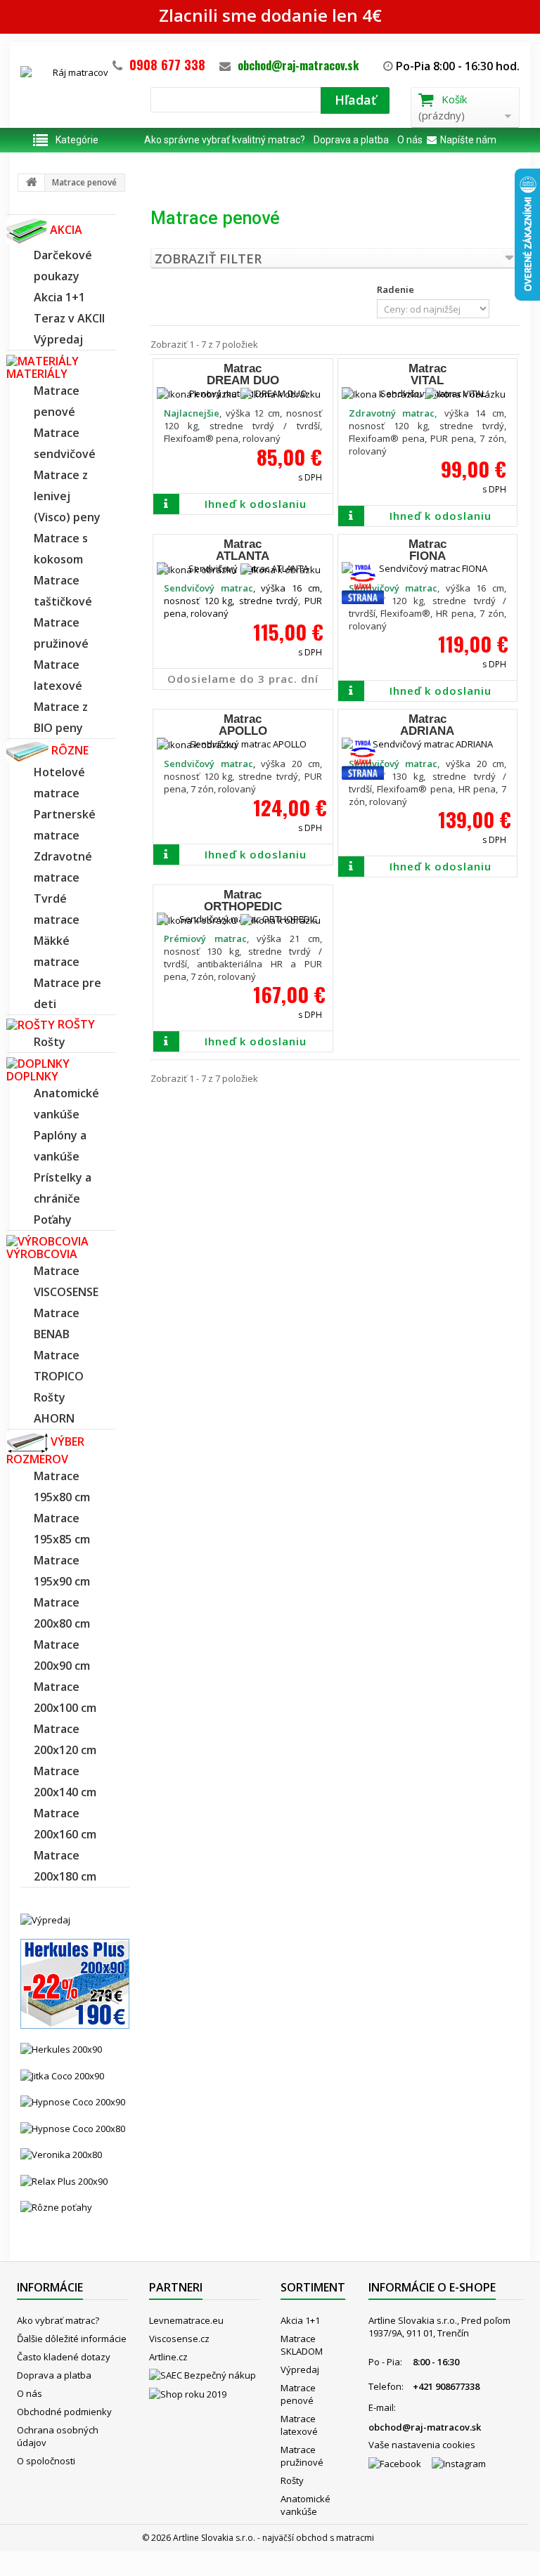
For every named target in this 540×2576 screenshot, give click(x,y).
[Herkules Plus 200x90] (75, 1983)
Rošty (292, 2480)
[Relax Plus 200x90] (64, 2180)
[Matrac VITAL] (428, 393)
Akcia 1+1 (300, 2320)
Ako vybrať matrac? (58, 2320)
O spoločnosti (46, 2461)
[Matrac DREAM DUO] (243, 393)
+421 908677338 (446, 2386)
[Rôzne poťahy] (56, 2206)
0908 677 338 (167, 65)
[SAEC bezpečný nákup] (205, 2378)
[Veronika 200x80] (61, 2154)
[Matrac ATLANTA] (243, 568)
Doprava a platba (351, 140)
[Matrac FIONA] (428, 568)
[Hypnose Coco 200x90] (73, 2101)
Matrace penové (298, 2394)
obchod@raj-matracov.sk (298, 65)
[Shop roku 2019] (205, 2397)
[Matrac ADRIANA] (428, 744)
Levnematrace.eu (186, 2320)
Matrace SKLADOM (302, 2345)
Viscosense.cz (179, 2339)
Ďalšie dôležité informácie (72, 2339)
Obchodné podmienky (64, 2412)
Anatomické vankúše (306, 2505)
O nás (410, 140)
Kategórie (77, 140)
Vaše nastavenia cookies (422, 2445)
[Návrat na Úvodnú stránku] (32, 183)
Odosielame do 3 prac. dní (243, 679)
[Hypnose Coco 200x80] (73, 2127)
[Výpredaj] (45, 1919)
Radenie (396, 289)
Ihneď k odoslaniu (256, 504)
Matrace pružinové (302, 2456)
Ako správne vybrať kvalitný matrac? (225, 140)
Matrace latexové (299, 2425)
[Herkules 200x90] (61, 2048)
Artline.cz (168, 2357)
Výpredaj (300, 2369)
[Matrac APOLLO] (243, 744)
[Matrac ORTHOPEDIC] (243, 919)
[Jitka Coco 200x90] (62, 2074)
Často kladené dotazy (64, 2357)
